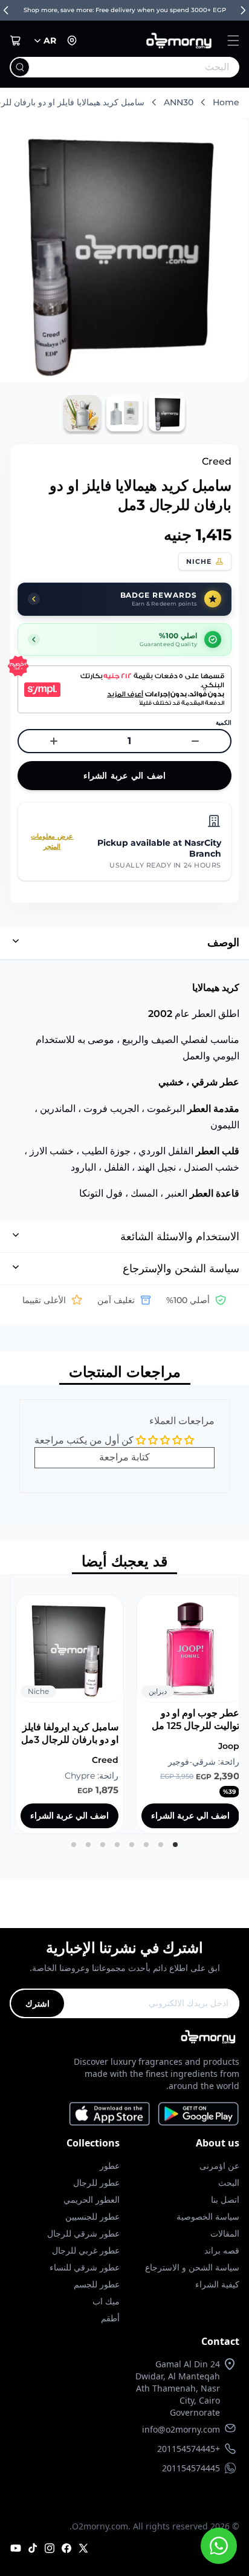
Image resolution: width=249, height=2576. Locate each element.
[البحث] (20, 67)
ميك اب (106, 2301)
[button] (233, 41)
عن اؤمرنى (219, 2166)
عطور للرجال (96, 2182)
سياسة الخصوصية (208, 2216)
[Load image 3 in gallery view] (82, 413)
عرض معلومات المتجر (52, 841)
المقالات (225, 2233)
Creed (217, 461)
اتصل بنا (225, 2199)
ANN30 (179, 102)
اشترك (37, 2003)
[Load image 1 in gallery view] (167, 413)
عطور (110, 2166)
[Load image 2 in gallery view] (124, 413)
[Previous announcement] (6, 10)
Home (226, 102)
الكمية (224, 723)
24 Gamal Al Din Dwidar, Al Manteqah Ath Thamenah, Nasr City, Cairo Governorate (178, 2388)
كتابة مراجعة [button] (124, 1457)
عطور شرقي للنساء (85, 2267)
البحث (229, 2182)
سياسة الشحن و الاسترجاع (192, 2267)
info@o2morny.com (181, 2429)
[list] (124, 1704)
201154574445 (191, 2468)
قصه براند (222, 2250)
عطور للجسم (97, 2284)
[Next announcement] (243, 10)
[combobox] (149, 67)
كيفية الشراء (217, 2284)
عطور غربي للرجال (86, 2250)
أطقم (110, 2318)
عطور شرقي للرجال (83, 2233)
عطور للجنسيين (92, 2216)
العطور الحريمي (92, 2199)
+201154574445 (189, 2449)
